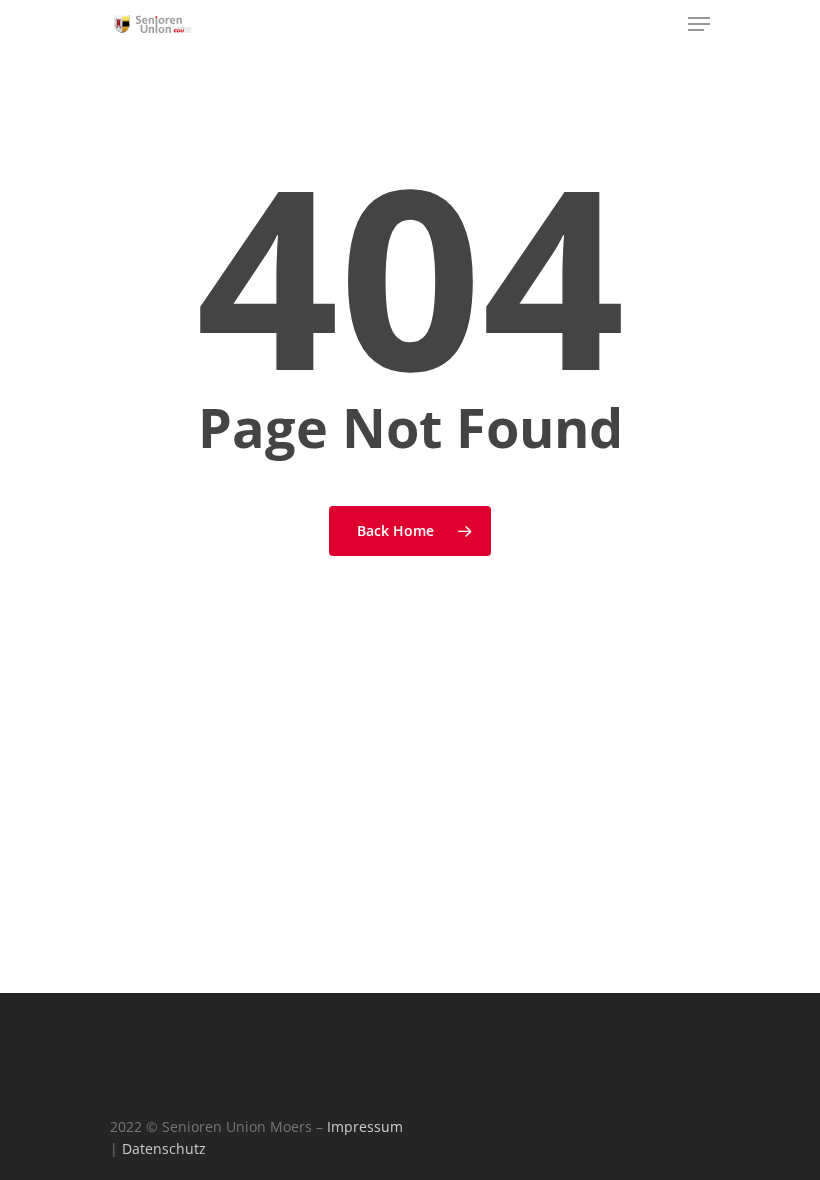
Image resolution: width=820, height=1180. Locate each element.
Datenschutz (164, 1148)
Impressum (365, 1126)
